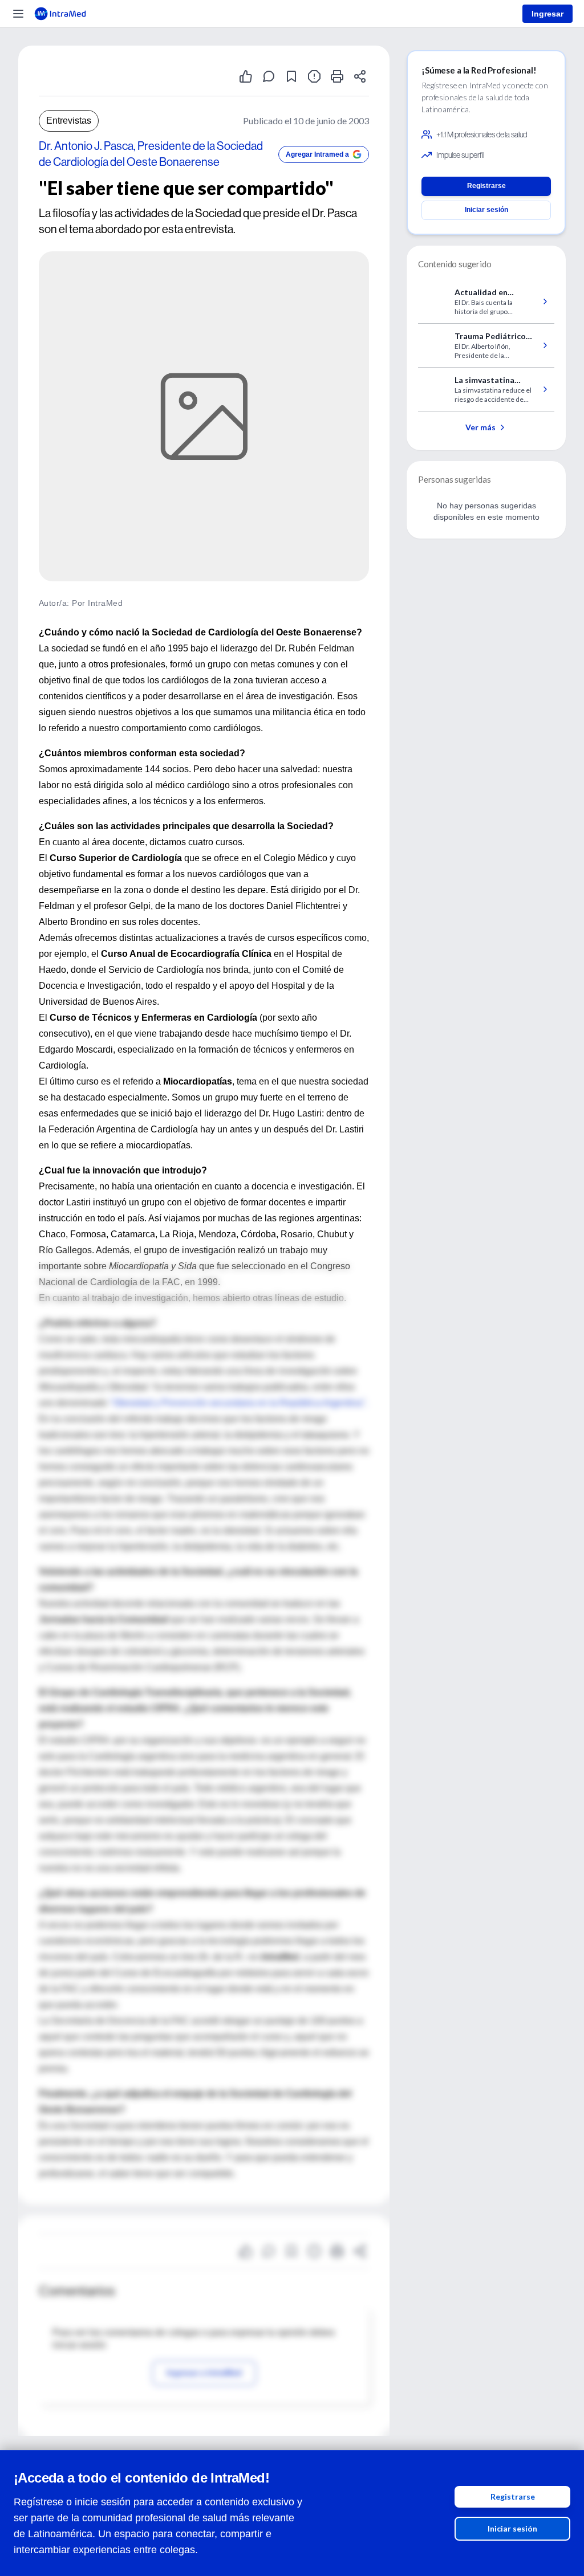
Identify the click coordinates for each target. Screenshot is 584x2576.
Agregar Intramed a (317, 154)
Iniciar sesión (512, 2528)
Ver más (480, 427)
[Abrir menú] (18, 14)
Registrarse (513, 2496)
